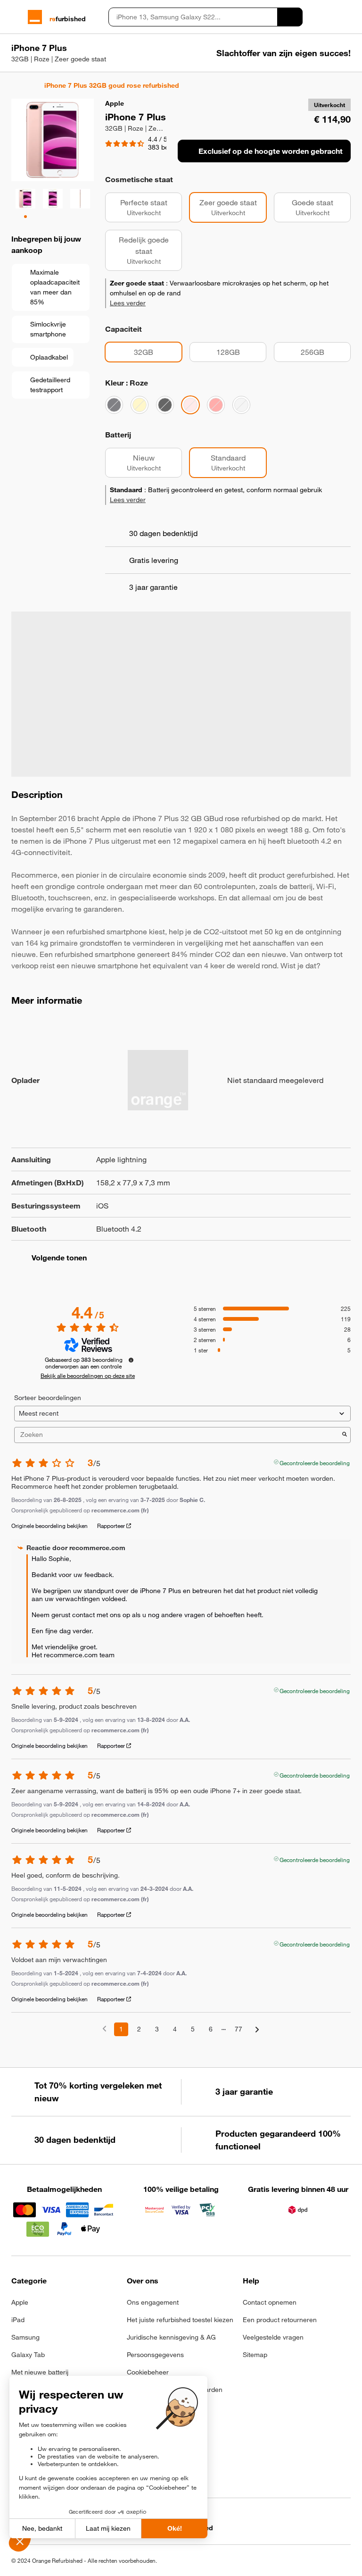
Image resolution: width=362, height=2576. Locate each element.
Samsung (25, 2337)
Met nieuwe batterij (40, 2372)
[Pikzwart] (165, 405)
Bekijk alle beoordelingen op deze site (88, 1376)
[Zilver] (241, 405)
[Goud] (140, 405)
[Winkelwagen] (346, 17)
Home (16, 85)
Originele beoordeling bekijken (49, 1526)
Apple (20, 2302)
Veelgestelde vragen (273, 2337)
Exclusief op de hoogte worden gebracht (271, 151)
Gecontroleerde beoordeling (315, 1462)
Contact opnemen (270, 2302)
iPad (18, 2320)
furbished (68, 19)
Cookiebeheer (148, 2372)
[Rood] (216, 405)
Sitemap (255, 2355)
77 (239, 2029)
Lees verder (128, 303)
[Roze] (190, 405)
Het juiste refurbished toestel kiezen (180, 2320)
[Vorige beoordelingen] (104, 2028)
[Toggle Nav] (16, 17)
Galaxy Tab (28, 2355)
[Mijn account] (330, 17)
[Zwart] (114, 405)
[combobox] (193, 17)
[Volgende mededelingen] (257, 2030)
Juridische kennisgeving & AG (171, 2337)
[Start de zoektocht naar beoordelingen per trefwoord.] (345, 1435)
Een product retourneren (280, 2320)
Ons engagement (153, 2302)
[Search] (290, 17)
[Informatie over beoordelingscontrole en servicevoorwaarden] (131, 1360)
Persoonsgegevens (155, 2355)
